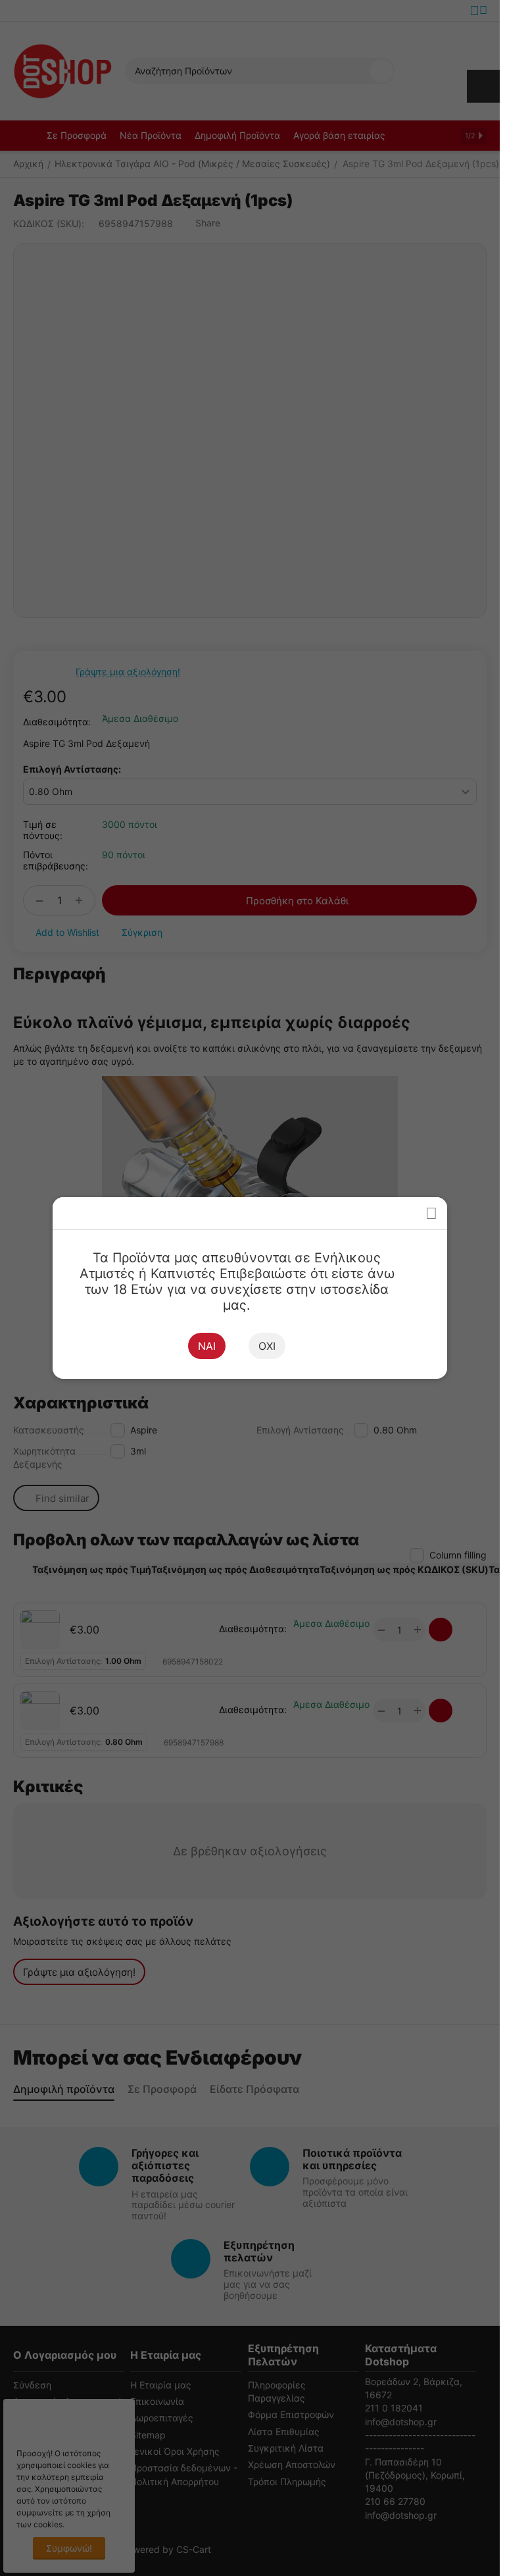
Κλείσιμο (431, 1213)
